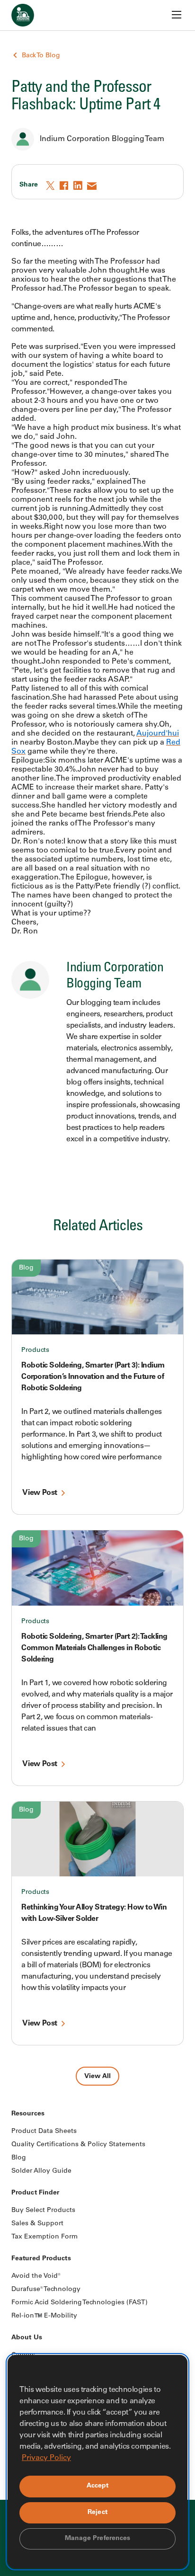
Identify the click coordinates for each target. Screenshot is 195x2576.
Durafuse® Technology (46, 2290)
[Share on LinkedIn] (79, 186)
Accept (98, 2486)
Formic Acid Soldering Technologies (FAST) (80, 2303)
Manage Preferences (98, 2539)
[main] (97, 1043)
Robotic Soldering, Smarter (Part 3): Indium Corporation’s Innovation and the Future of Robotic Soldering (93, 1377)
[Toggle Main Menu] (177, 15)
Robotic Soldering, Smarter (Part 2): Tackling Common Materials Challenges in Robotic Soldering (94, 1648)
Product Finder (35, 2193)
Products (35, 1350)
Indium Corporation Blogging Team (102, 139)
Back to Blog (41, 56)
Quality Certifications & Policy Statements (78, 2145)
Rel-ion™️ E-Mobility (44, 2316)
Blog (26, 1268)
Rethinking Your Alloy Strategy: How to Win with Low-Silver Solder (94, 1913)
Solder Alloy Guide (41, 2171)
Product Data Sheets (44, 2132)
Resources (28, 2114)
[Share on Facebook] (65, 186)
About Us (27, 2338)
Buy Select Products (43, 2211)
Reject (97, 2513)
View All (97, 2077)
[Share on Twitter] (51, 186)
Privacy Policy (46, 2458)
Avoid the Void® (36, 2276)
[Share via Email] (92, 186)
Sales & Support (37, 2224)
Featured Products (41, 2259)
